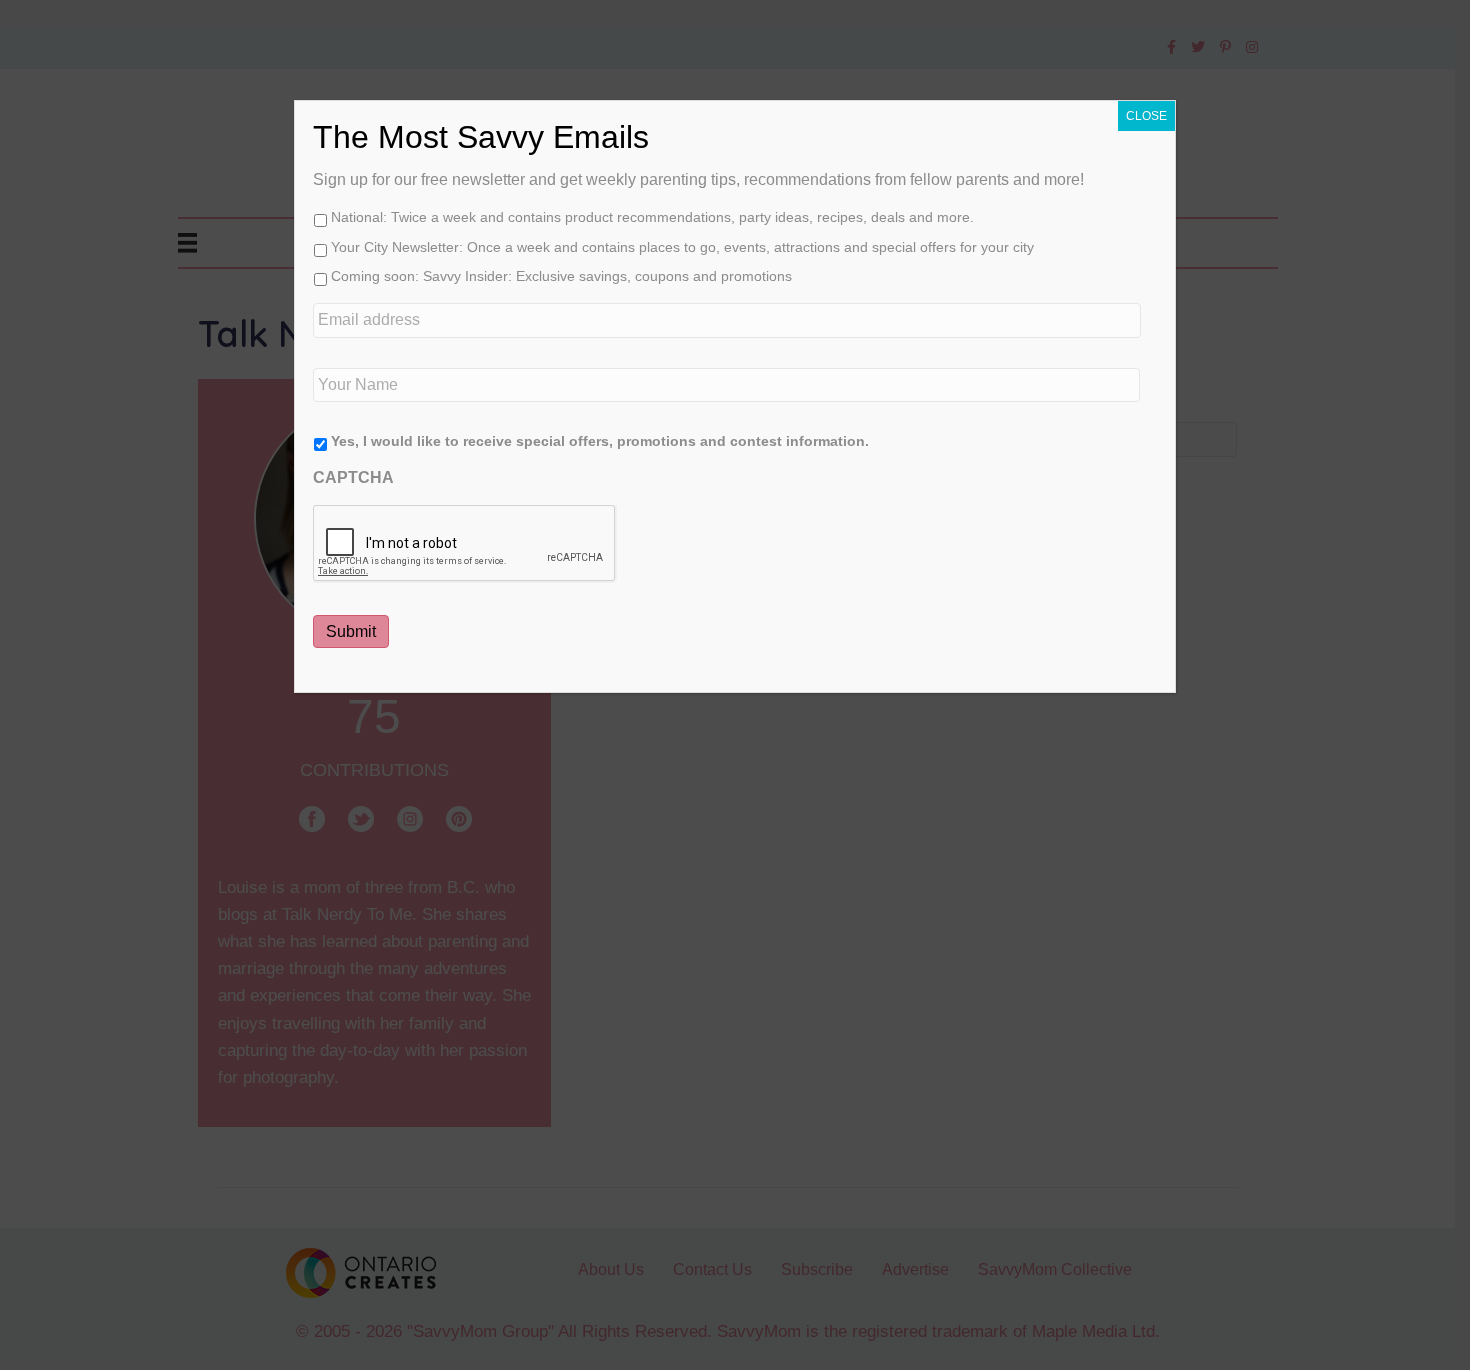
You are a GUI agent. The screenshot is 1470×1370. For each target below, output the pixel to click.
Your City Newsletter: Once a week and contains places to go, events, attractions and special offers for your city (682, 247)
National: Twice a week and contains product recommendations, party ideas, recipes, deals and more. (652, 217)
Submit (351, 631)
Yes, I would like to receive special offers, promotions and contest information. (600, 441)
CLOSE (1146, 116)
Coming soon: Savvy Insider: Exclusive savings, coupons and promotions (561, 276)
